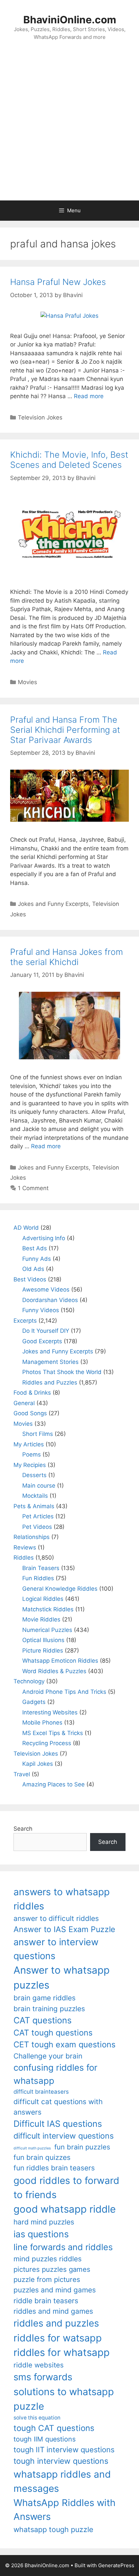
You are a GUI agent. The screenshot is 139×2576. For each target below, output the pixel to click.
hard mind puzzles (44, 2222)
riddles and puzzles (56, 2323)
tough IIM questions (45, 2439)
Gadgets (34, 1702)
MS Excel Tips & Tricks (53, 1733)
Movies (27, 682)
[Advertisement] (69, 127)
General (24, 1403)
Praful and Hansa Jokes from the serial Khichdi (66, 957)
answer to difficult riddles (56, 1918)
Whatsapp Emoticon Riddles (60, 1661)
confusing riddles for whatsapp (55, 2074)
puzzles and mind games (55, 2290)
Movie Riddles (41, 1619)
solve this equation (37, 2418)
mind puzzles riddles (48, 2259)
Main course (39, 1486)
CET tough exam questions (64, 2044)
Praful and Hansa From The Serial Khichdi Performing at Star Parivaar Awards (65, 730)
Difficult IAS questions (58, 2124)
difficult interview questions (64, 2136)
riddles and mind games (53, 2311)
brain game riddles (45, 1998)
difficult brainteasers (41, 2092)
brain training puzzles (49, 2009)
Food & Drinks (32, 1393)
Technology (29, 1681)
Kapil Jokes (38, 1764)
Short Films (38, 1434)
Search (23, 1829)
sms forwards (43, 2377)
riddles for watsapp (58, 2338)
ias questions (41, 2234)
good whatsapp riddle (65, 2209)
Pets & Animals (34, 1506)
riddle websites (39, 2365)
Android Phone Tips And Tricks (64, 1692)
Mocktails (35, 1496)
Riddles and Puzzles (50, 1382)
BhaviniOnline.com (70, 20)
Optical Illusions (43, 1640)
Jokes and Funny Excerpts (53, 904)
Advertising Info (44, 1238)
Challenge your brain (48, 2056)
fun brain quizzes (42, 2157)
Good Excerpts (42, 1341)
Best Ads (35, 1248)
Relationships (32, 1537)
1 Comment (33, 1188)
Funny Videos (41, 1310)
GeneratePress (116, 2565)
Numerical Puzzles (47, 1630)
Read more (89, 396)
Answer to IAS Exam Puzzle (64, 1929)
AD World (26, 1228)
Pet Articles (38, 1516)
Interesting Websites (50, 1712)
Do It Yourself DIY (46, 1331)
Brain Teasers (41, 1568)
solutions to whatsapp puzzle (64, 2399)
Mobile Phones (42, 1723)
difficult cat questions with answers (58, 2107)
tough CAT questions (54, 2428)
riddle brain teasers (46, 2301)
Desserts (34, 1475)
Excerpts (25, 1321)
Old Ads (33, 1269)
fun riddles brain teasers (54, 2168)
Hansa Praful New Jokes (58, 282)
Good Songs (30, 1413)
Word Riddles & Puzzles (54, 1671)
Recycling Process (47, 1743)
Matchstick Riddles (48, 1609)
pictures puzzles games (52, 2269)
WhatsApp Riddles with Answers (64, 2510)
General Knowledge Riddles (60, 1589)
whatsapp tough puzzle (53, 2529)
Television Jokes (40, 417)
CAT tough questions (53, 2033)
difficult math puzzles (32, 2148)
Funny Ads (37, 1259)
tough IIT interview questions (64, 2450)
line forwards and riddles (63, 2247)
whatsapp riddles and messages (62, 2481)
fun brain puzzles (82, 2147)
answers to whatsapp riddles (62, 1899)
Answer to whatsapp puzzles (62, 1978)
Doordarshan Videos (50, 1300)
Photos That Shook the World (62, 1372)
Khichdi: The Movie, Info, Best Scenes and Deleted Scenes (69, 460)
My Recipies (30, 1465)
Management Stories (50, 1362)
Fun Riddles (38, 1578)
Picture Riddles (43, 1651)
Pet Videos (37, 1527)
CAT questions (43, 2020)
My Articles (29, 1444)
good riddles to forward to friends (66, 2188)
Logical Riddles (43, 1599)
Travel (22, 1774)
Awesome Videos (46, 1290)
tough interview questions (61, 2461)
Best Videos (30, 1279)
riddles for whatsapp (62, 2352)
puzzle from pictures (47, 2279)
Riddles (24, 1558)
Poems (32, 1454)
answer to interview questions (56, 1949)
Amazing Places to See (53, 1784)
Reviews (25, 1547)
